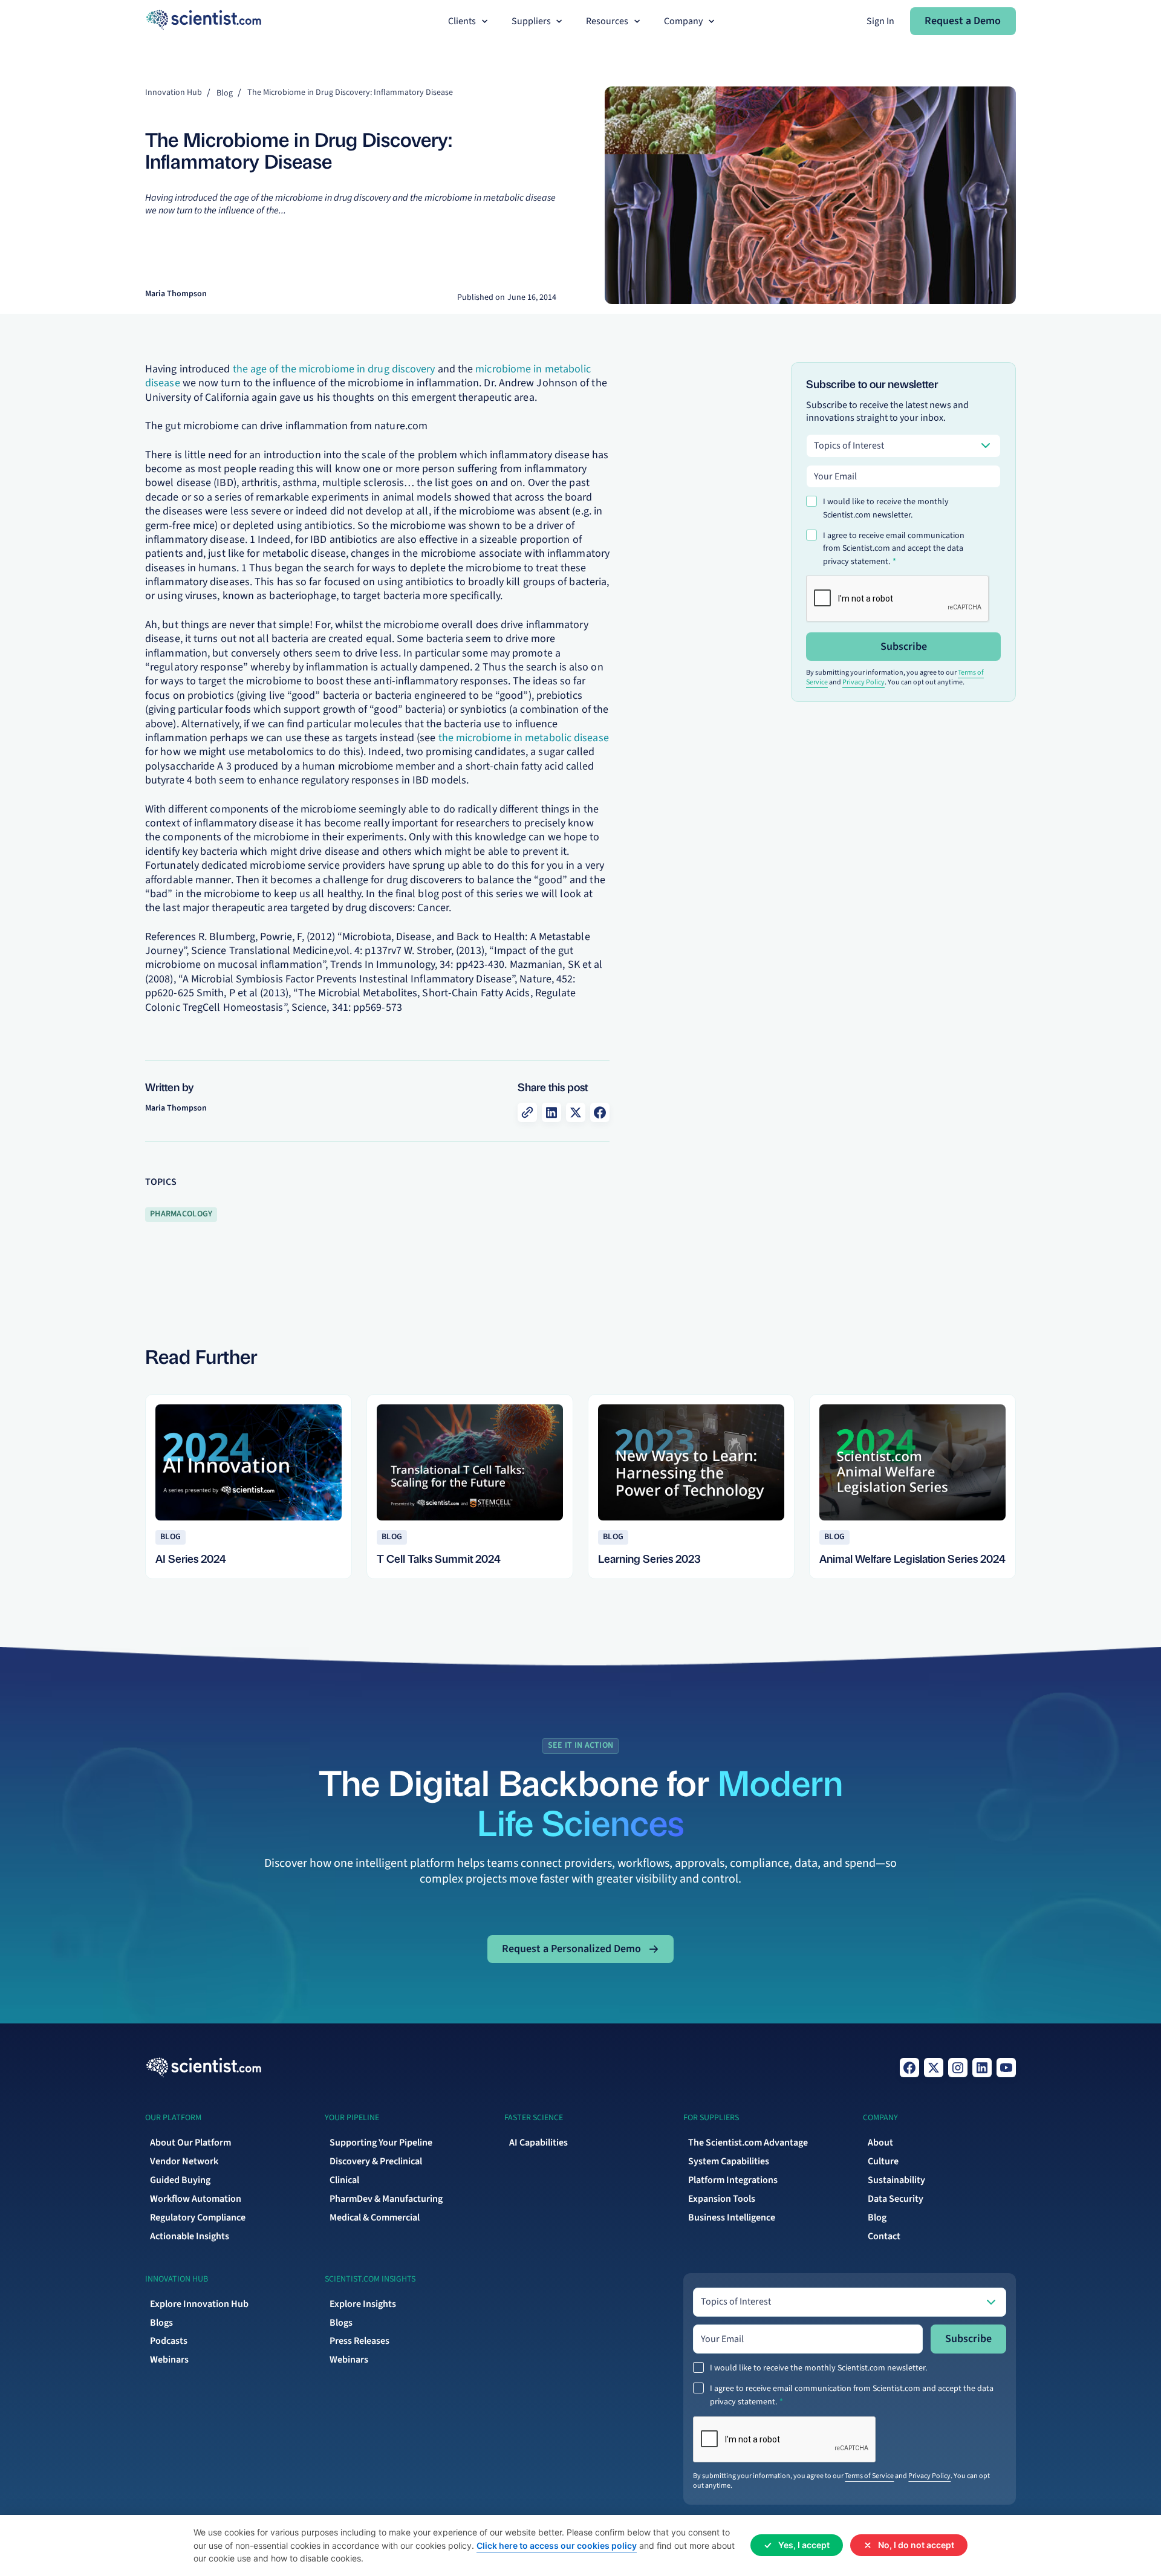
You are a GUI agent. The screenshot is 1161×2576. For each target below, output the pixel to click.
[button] (469, 21)
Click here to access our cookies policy (557, 2545)
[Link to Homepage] (203, 2068)
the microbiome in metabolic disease (524, 738)
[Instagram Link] (958, 2068)
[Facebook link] (909, 2068)
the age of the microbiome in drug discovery (334, 369)
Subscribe (904, 647)
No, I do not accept (916, 2545)
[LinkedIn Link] (982, 2068)
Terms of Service (869, 2476)
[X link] (934, 2068)
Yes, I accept (804, 2545)
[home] (203, 21)
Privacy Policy (863, 682)
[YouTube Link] (1006, 2068)
